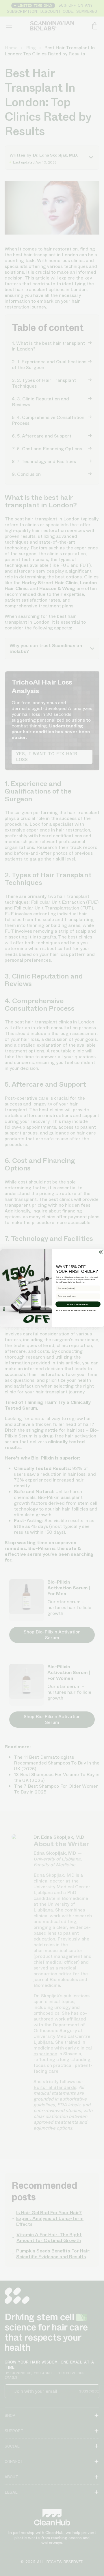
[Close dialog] (99, 1264)
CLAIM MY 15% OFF (77, 1304)
